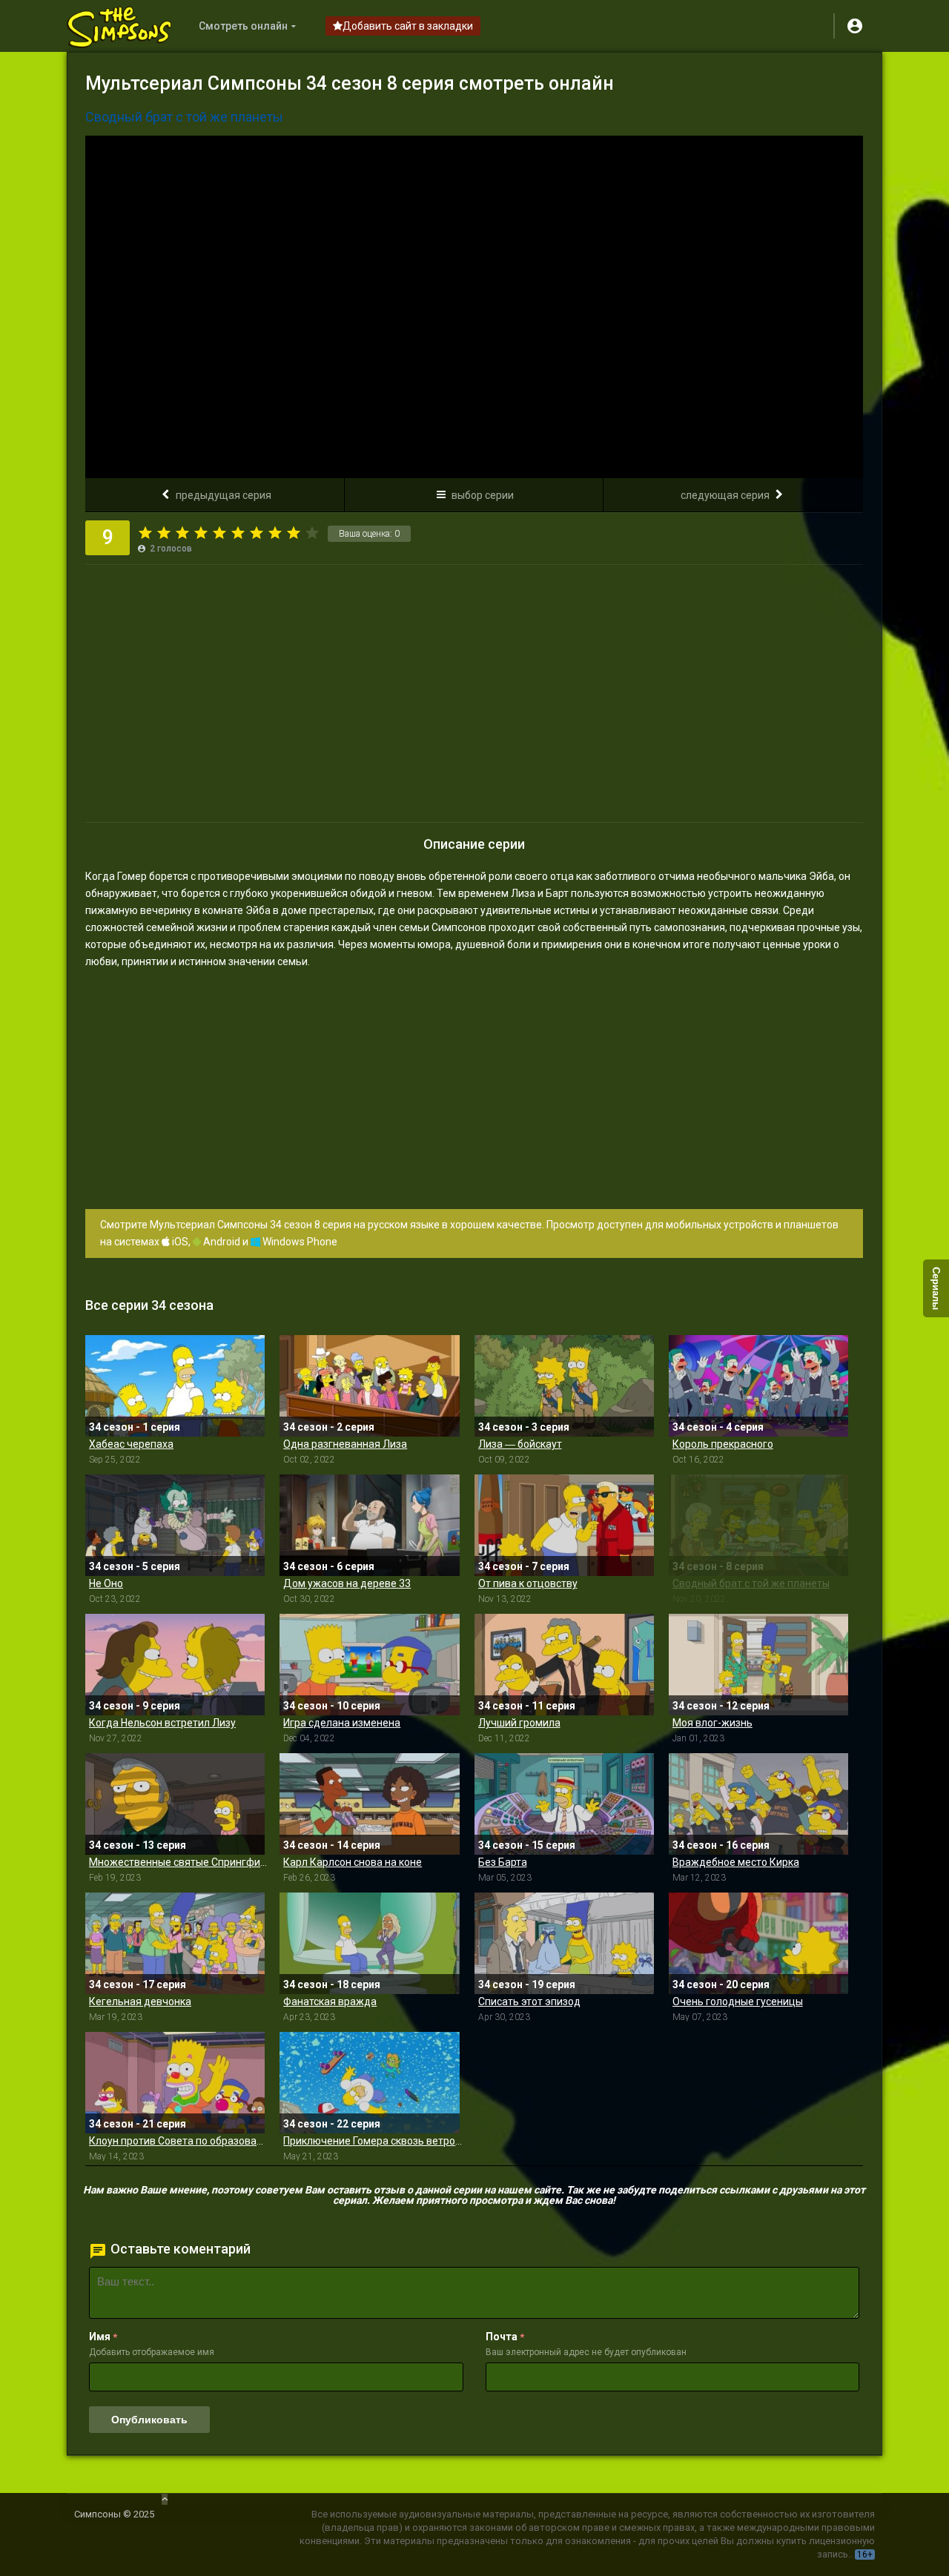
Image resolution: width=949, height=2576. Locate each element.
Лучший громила (519, 1723)
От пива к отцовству (528, 1583)
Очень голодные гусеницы (738, 2001)
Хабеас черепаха (131, 1444)
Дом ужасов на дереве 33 (347, 1583)
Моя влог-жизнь (712, 1723)
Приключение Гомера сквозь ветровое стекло (373, 2141)
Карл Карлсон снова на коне (353, 1862)
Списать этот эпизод (529, 2001)
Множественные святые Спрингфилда (178, 1862)
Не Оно (106, 1583)
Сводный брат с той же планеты (751, 1583)
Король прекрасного (723, 1444)
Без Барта (503, 1862)
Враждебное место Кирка (736, 1862)
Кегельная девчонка (140, 2001)
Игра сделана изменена (342, 1723)
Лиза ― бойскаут (520, 1444)
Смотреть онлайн (243, 26)
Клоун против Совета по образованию (178, 2141)
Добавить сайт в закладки (408, 26)
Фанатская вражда (330, 2001)
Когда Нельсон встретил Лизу (162, 1723)
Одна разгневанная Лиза (345, 1444)
